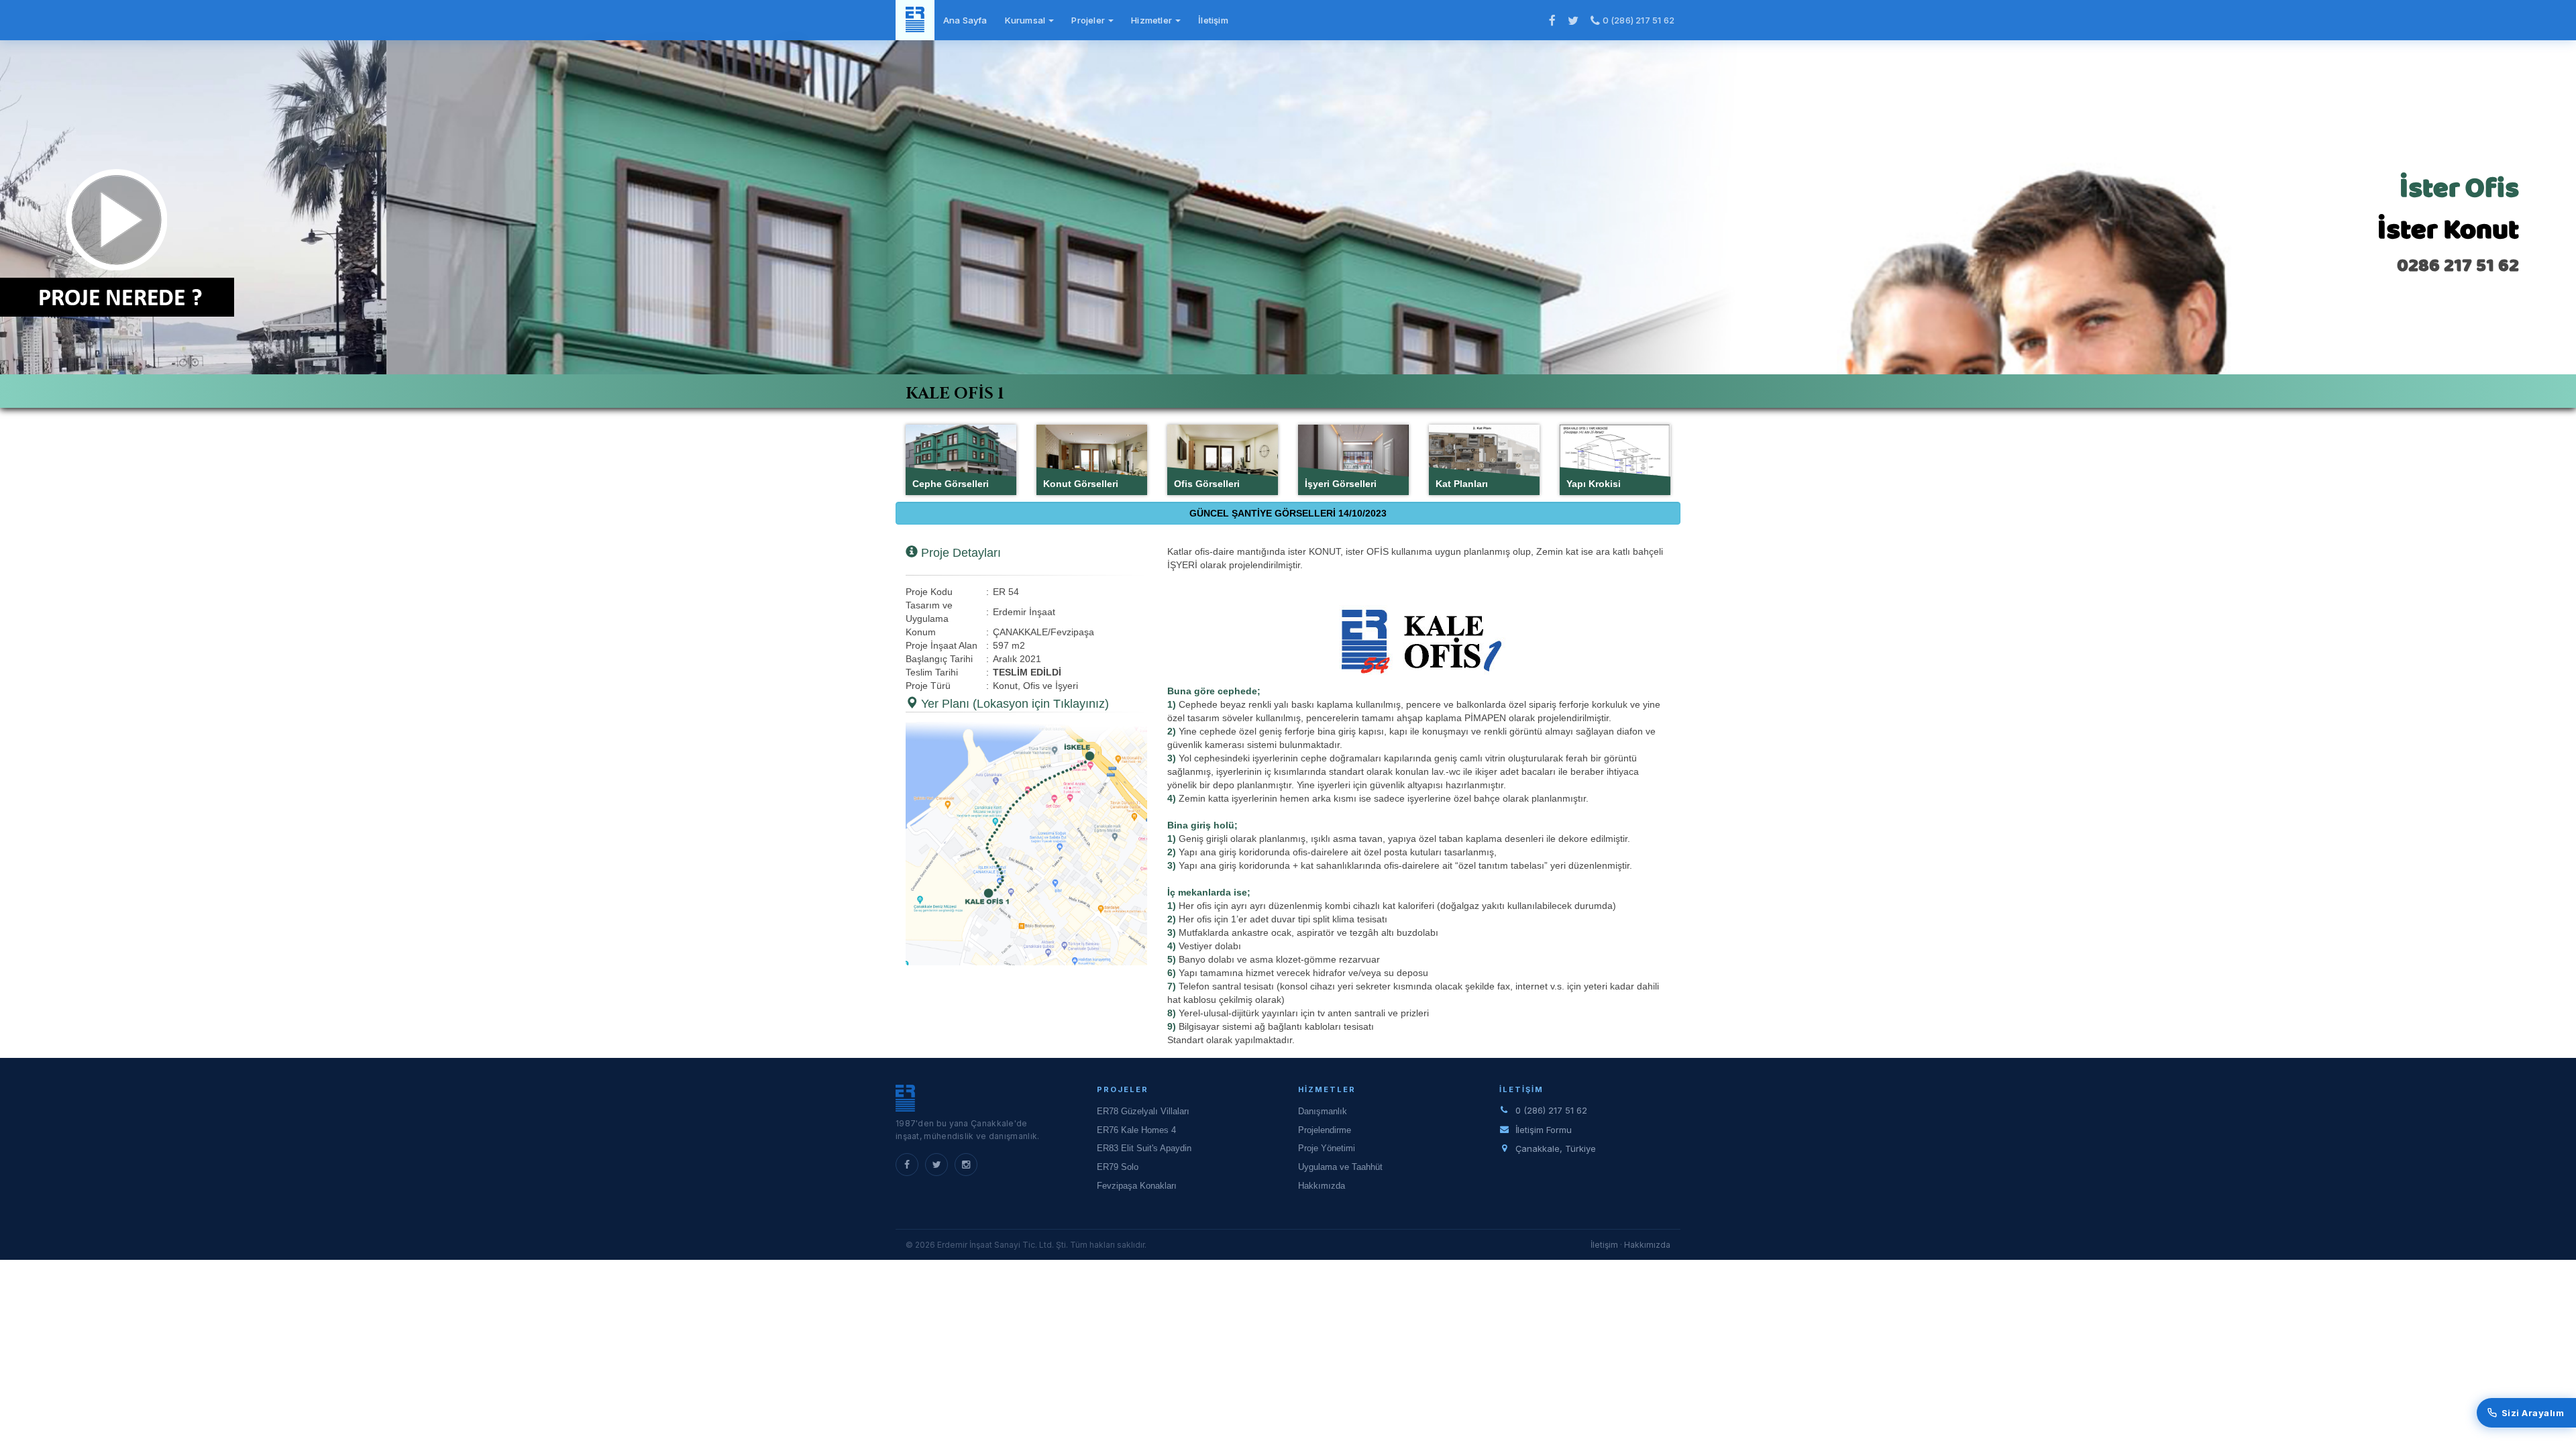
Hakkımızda (1322, 1186)
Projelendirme (1325, 1130)
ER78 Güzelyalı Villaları (1143, 1111)
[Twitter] (936, 1165)
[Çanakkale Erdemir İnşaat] (915, 20)
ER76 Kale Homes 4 (1136, 1130)
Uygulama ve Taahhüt (1340, 1167)
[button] (1026, 844)
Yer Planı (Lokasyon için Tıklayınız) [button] (1013, 704)
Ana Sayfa (965, 20)
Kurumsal (1026, 20)
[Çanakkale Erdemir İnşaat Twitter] (1573, 20)
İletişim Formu (1544, 1130)
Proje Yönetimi (1327, 1148)
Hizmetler (1152, 20)
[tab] (1288, 391)
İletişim (1213, 20)
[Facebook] (907, 1165)
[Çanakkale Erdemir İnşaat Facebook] (1552, 20)
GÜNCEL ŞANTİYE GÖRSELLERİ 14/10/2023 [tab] (1288, 513)
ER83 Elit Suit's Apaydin (1144, 1148)
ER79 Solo (1118, 1167)
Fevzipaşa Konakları (1137, 1186)
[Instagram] (966, 1165)
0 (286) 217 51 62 (1637, 20)
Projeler (1089, 20)
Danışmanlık (1323, 1111)
